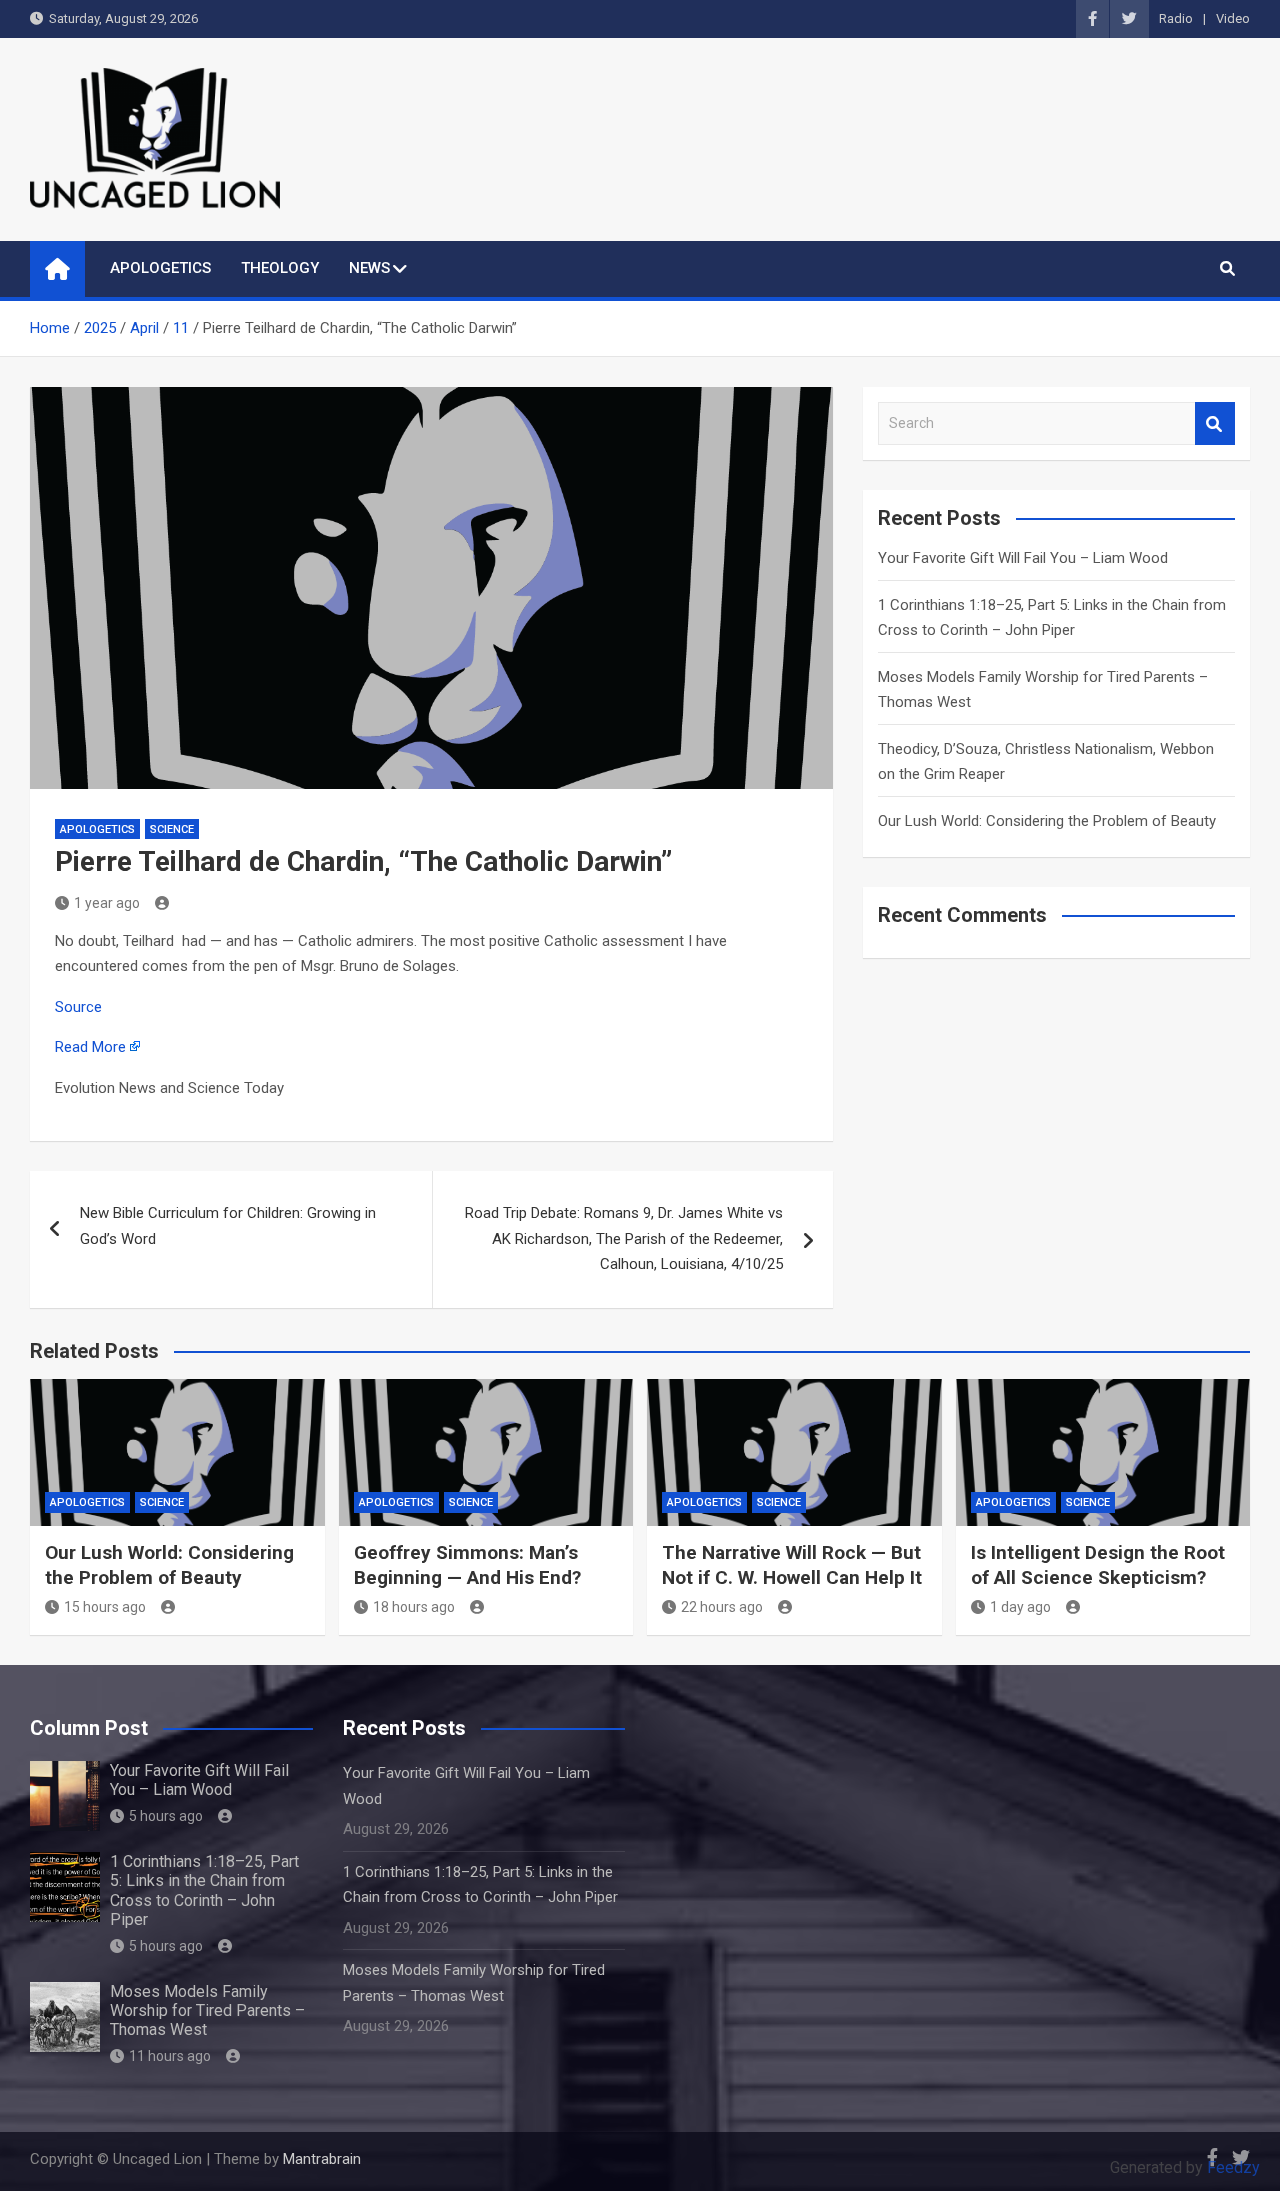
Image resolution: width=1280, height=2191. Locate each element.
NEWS (369, 268)
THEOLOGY (280, 268)
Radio (1176, 18)
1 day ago (1020, 1607)
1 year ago (107, 903)
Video (1233, 18)
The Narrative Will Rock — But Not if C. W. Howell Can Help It (792, 1565)
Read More (90, 1047)
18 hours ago (414, 1607)
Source (78, 1007)
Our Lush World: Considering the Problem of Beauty (1047, 821)
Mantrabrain (322, 2159)
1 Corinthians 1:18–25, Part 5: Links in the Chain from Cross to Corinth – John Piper (204, 1890)
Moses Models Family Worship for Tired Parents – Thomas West (207, 2010)
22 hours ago (722, 1607)
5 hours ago (166, 1816)
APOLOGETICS (160, 268)
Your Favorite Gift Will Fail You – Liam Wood (1023, 558)
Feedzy (1233, 2167)
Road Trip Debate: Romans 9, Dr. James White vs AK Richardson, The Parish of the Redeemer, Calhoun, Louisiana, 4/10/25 (624, 1238)
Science (172, 829)
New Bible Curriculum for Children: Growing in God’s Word (228, 1226)
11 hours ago (170, 2056)
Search (1215, 423)
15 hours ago (105, 1607)
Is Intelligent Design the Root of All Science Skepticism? (1098, 1565)
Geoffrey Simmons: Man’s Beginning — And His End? (467, 1565)
